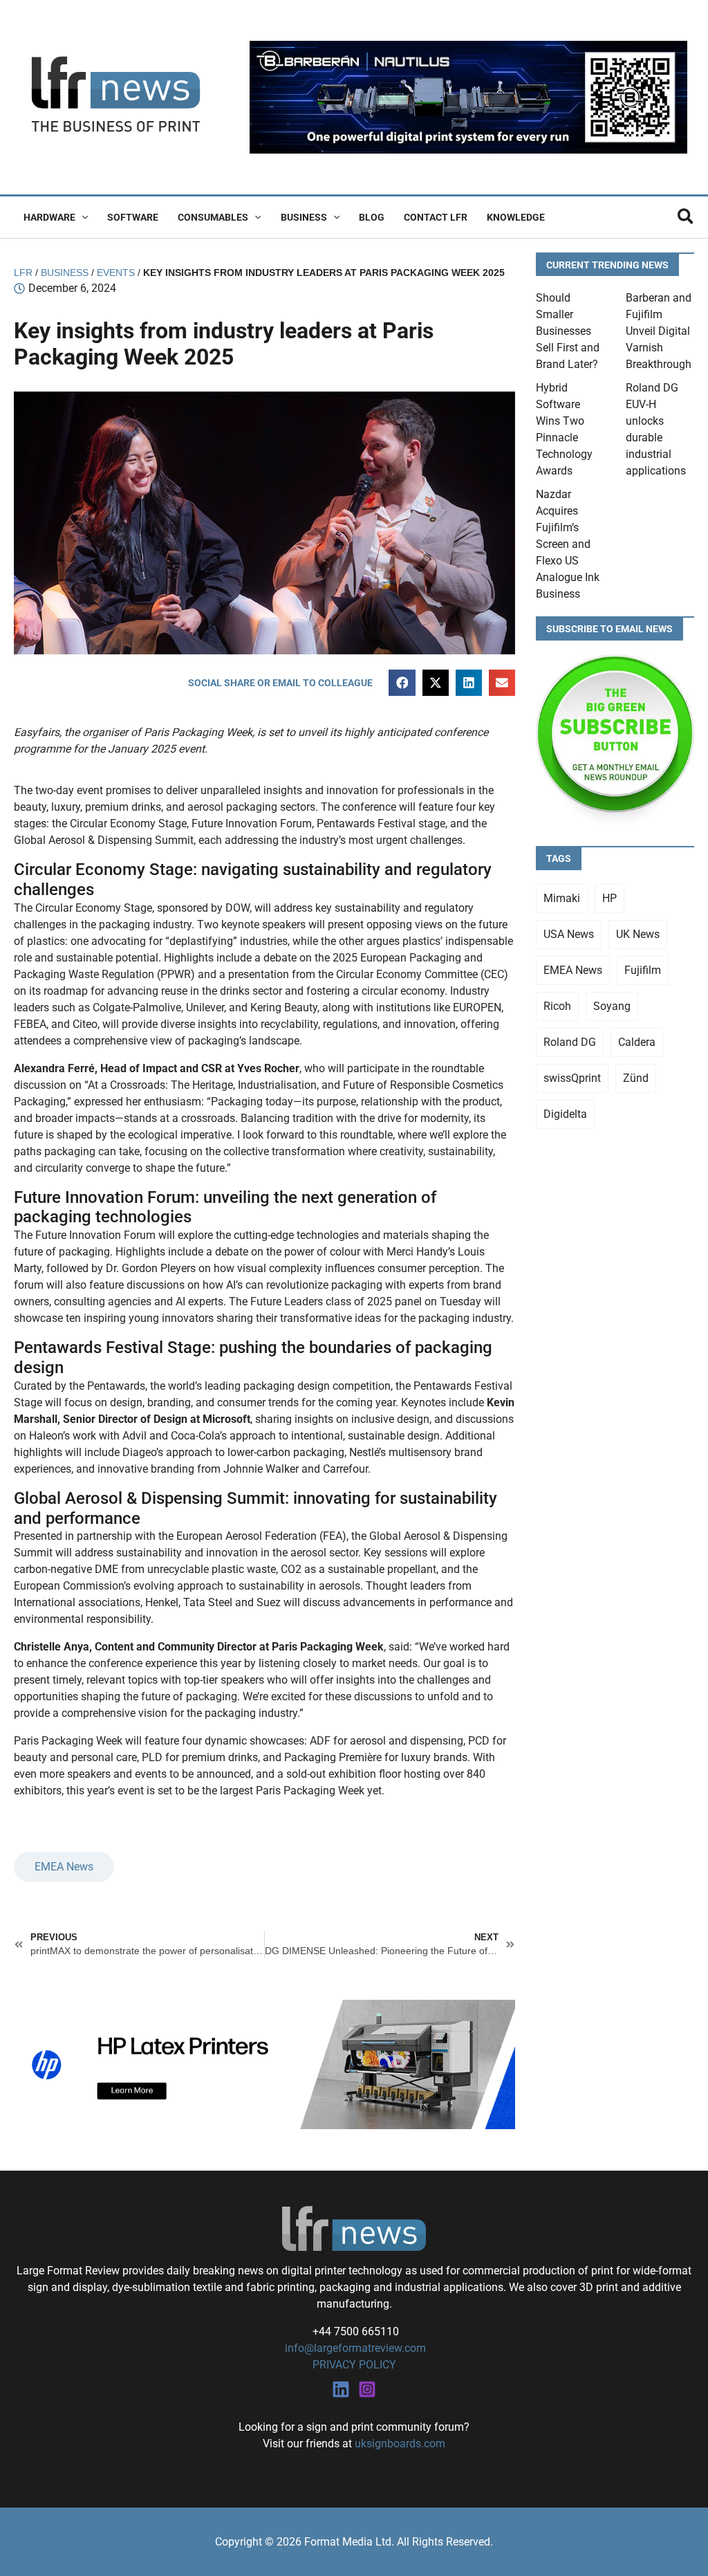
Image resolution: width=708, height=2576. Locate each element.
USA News (569, 934)
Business (304, 217)
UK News (638, 934)
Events (116, 273)
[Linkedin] (341, 2389)
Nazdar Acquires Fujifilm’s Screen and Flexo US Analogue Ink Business (568, 544)
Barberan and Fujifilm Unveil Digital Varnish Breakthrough (659, 331)
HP (609, 898)
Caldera (637, 1042)
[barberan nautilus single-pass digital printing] (468, 96)
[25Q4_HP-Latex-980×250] (264, 2064)
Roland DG (570, 1042)
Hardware (49, 217)
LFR (23, 273)
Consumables (213, 217)
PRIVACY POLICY (354, 2365)
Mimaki (562, 898)
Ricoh (557, 1006)
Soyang (612, 1006)
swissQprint (572, 1078)
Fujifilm (643, 970)
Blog (372, 217)
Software (133, 217)
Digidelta (565, 1114)
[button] (82, 217)
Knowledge (516, 217)
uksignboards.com (400, 2444)
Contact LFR (436, 217)
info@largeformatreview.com (354, 2348)
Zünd (636, 1078)
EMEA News (64, 1867)
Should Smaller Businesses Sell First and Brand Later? (568, 331)
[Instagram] (367, 2389)
